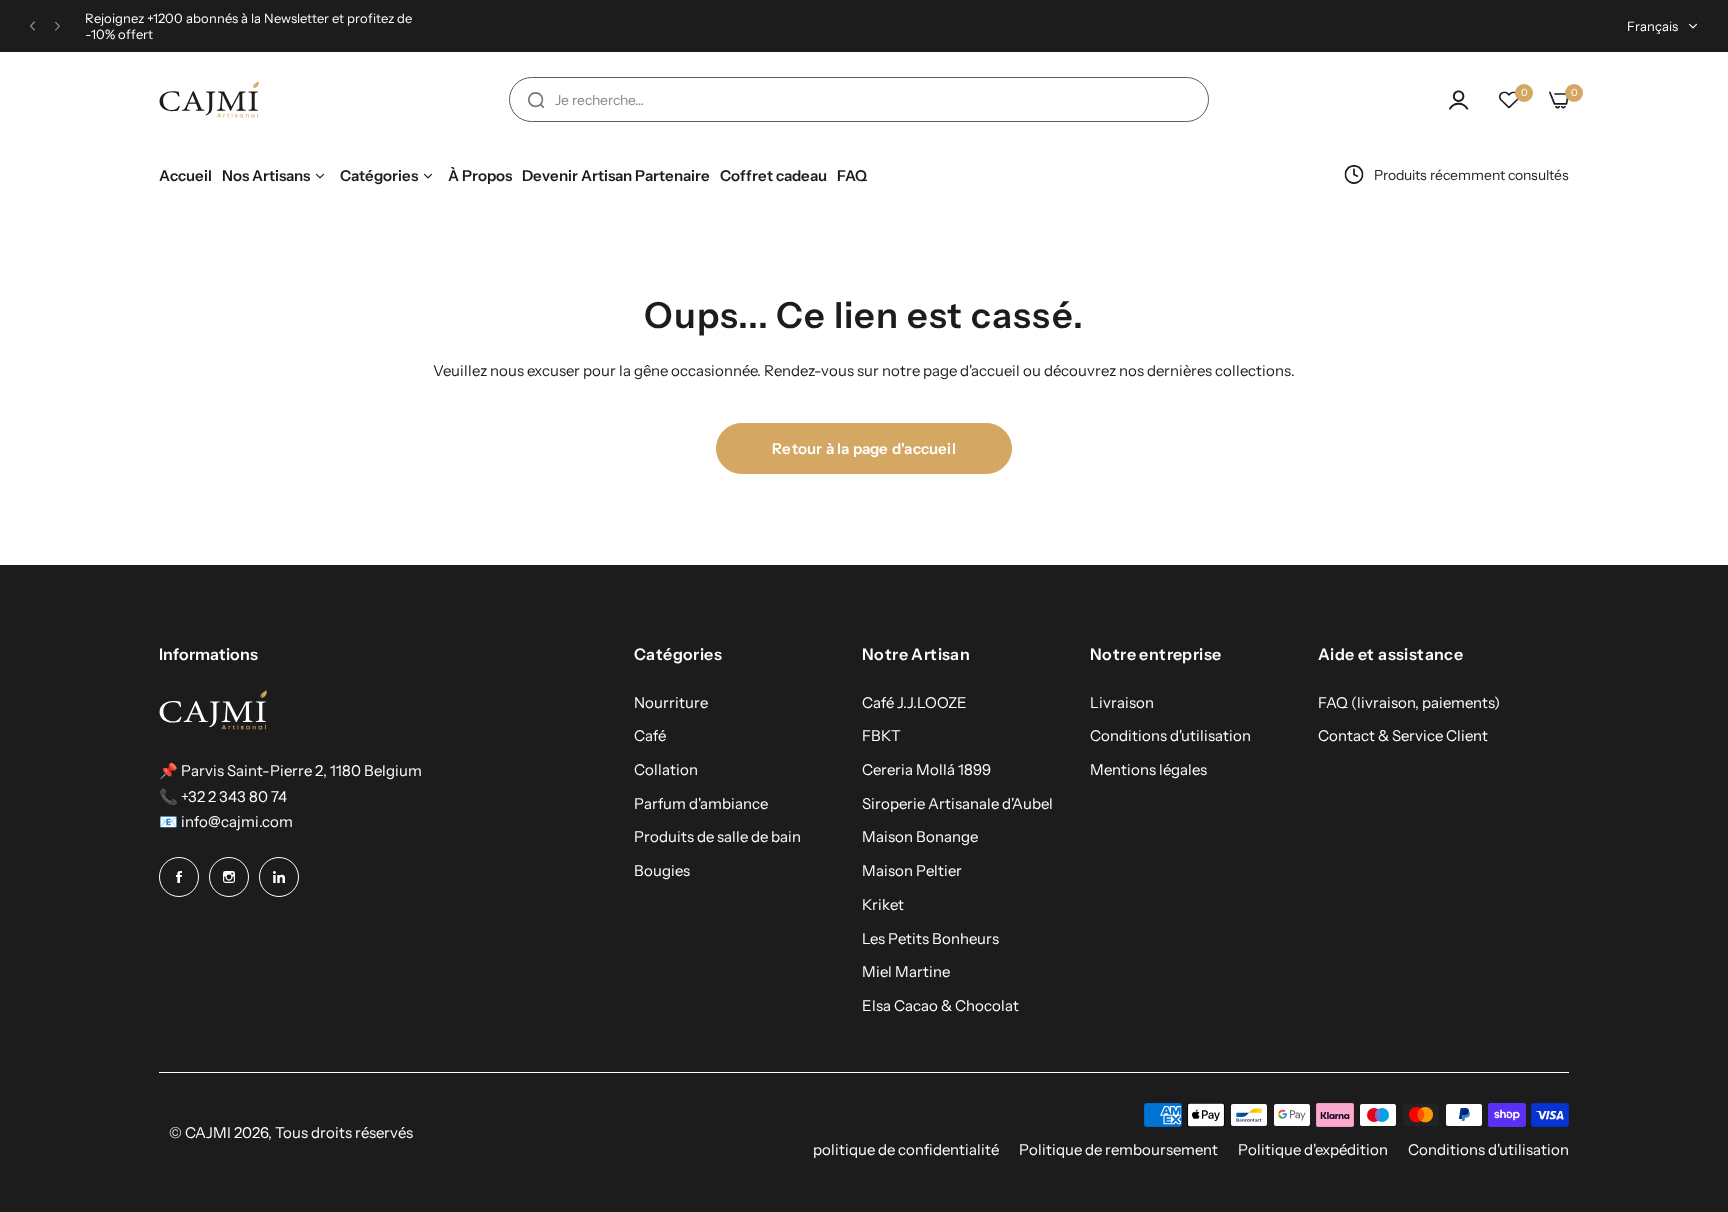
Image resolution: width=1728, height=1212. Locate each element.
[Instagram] (229, 877)
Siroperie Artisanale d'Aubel (957, 803)
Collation (666, 769)
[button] (32, 26)
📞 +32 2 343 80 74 (223, 796)
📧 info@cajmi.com (226, 821)
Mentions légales (1148, 769)
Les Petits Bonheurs (930, 938)
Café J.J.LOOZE (914, 702)
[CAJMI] (209, 100)
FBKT (881, 735)
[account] (1459, 100)
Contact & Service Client (1403, 735)
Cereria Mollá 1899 (926, 769)
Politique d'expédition (1313, 1149)
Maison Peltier (912, 870)
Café (650, 735)
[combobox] (859, 99)
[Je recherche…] (536, 99)
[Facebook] (179, 877)
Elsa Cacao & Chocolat (940, 1005)
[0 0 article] (1559, 100)
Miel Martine (906, 971)
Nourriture (671, 702)
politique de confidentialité (906, 1149)
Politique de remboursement (1118, 1149)
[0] (1509, 100)
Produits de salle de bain (717, 836)
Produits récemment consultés (1471, 175)
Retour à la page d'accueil (864, 448)
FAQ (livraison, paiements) (1409, 702)
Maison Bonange (920, 836)
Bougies (662, 870)
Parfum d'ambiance (701, 803)
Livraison (1122, 702)
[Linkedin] (279, 877)
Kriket (883, 904)
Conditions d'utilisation (1170, 735)
